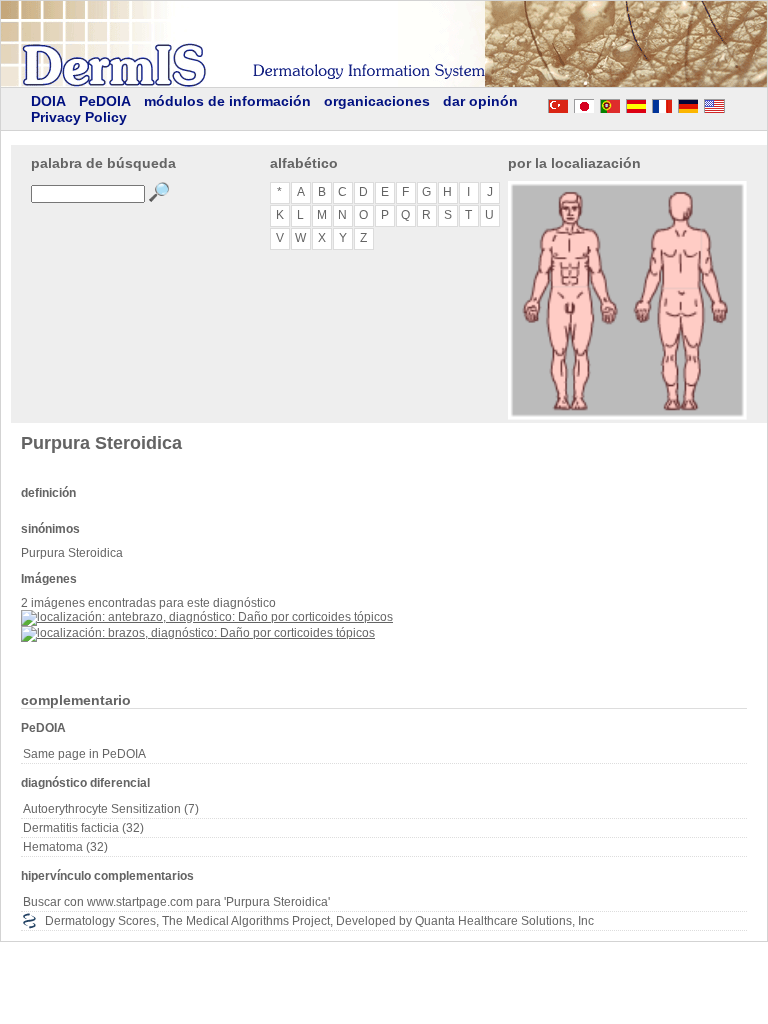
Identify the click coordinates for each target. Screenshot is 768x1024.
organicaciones (377, 101)
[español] (636, 103)
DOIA (48, 101)
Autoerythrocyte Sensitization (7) (111, 809)
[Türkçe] (558, 103)
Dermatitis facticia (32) (83, 828)
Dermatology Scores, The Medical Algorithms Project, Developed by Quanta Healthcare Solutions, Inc (319, 921)
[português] (610, 103)
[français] (662, 103)
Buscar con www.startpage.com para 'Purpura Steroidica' (176, 902)
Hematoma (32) (65, 847)
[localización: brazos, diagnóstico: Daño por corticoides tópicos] (198, 633)
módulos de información (227, 101)
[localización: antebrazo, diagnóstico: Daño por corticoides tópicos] (207, 617)
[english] (734, 103)
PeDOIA (105, 101)
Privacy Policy (79, 117)
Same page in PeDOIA (84, 754)
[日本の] (584, 103)
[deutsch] (688, 103)
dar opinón (480, 101)
